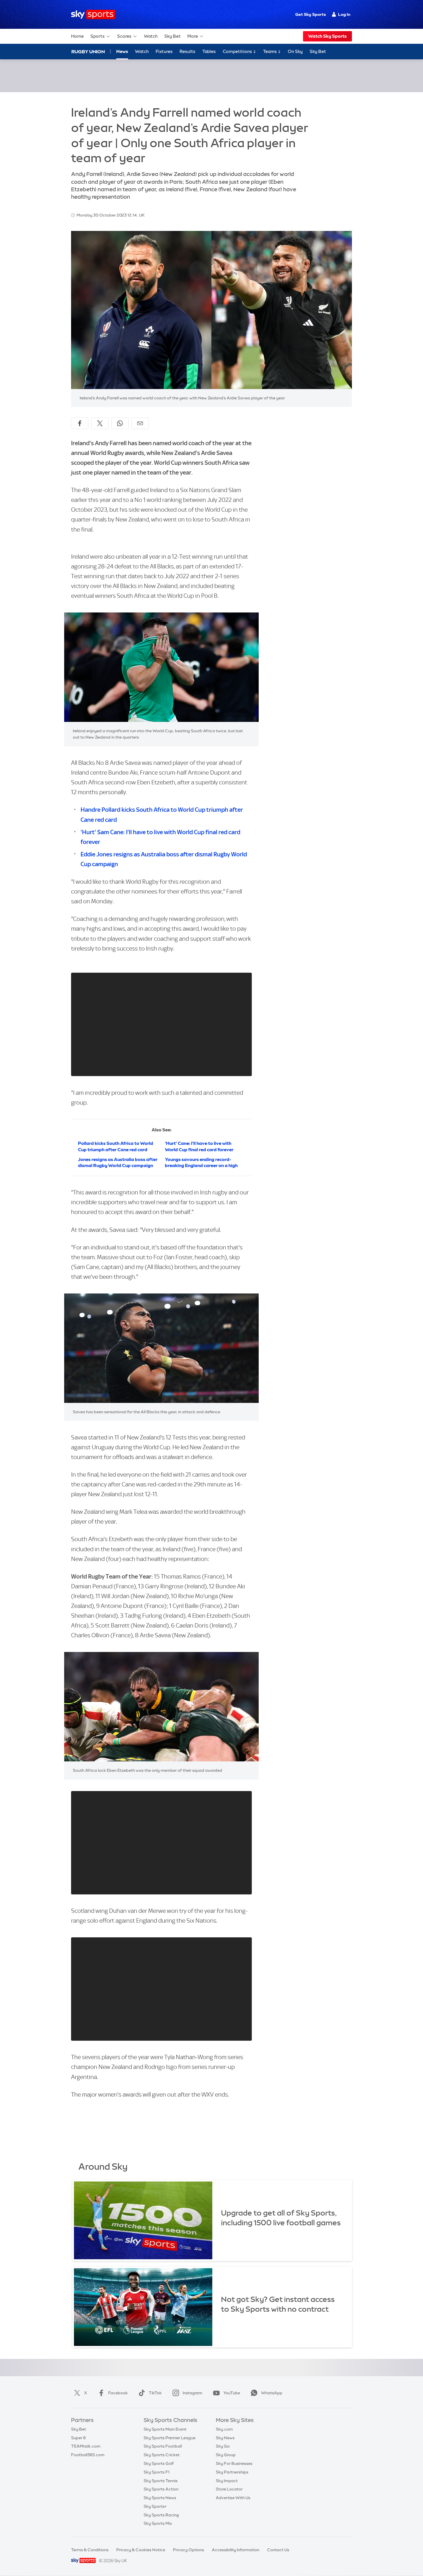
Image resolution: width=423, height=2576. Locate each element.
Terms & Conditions (90, 2550)
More (193, 36)
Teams (270, 51)
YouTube (232, 2393)
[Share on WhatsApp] (120, 423)
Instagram (193, 2393)
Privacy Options (188, 2550)
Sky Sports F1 (157, 2472)
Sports (98, 36)
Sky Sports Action (161, 2489)
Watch (151, 36)
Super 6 (78, 2438)
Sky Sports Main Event (165, 2429)
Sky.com (224, 2429)
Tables (209, 51)
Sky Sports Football (163, 2446)
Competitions (238, 51)
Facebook (118, 2393)
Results (187, 51)
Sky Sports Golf (159, 2463)
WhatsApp (272, 2393)
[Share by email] (140, 423)
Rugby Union (88, 52)
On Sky (295, 51)
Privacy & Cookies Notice (141, 2550)
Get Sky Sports (310, 14)
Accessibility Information (236, 2550)
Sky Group (226, 2455)
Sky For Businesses (234, 2463)
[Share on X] (100, 423)
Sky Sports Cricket (162, 2455)
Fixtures (164, 51)
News (122, 51)
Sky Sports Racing (161, 2515)
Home (77, 36)
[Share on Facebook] (80, 423)
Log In (344, 14)
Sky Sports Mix (158, 2523)
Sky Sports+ (155, 2506)
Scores (124, 36)
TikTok (155, 2393)
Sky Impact (227, 2481)
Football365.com (88, 2455)
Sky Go (223, 2446)
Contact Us (278, 2550)
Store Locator (229, 2489)
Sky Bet (173, 36)
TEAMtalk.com (86, 2446)
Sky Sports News (160, 2498)
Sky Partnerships (232, 2472)
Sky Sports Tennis (161, 2481)
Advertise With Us (233, 2498)
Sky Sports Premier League (169, 2438)
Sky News (225, 2438)
